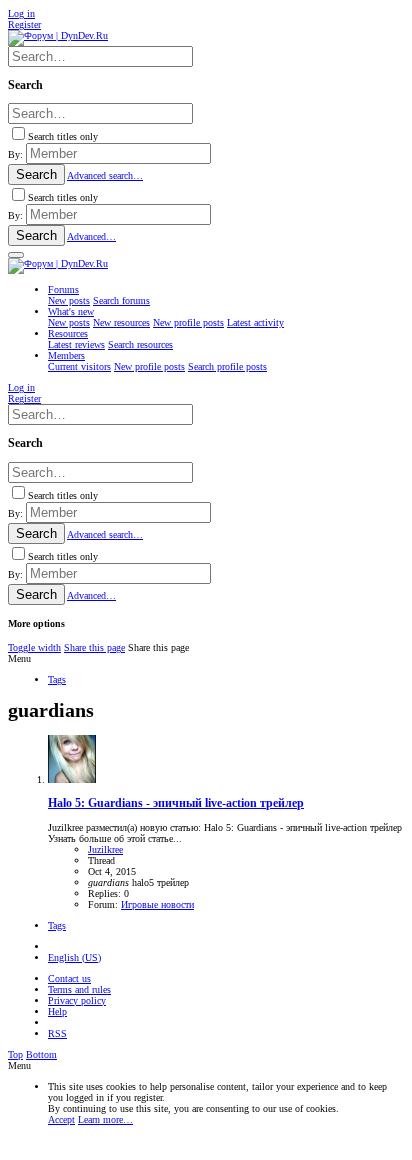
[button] (16, 255)
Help (57, 1011)
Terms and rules (79, 989)
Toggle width (34, 647)
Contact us (69, 978)
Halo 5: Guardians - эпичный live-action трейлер (176, 803)
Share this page (94, 647)
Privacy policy (77, 1000)
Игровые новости (157, 904)
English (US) (74, 957)
